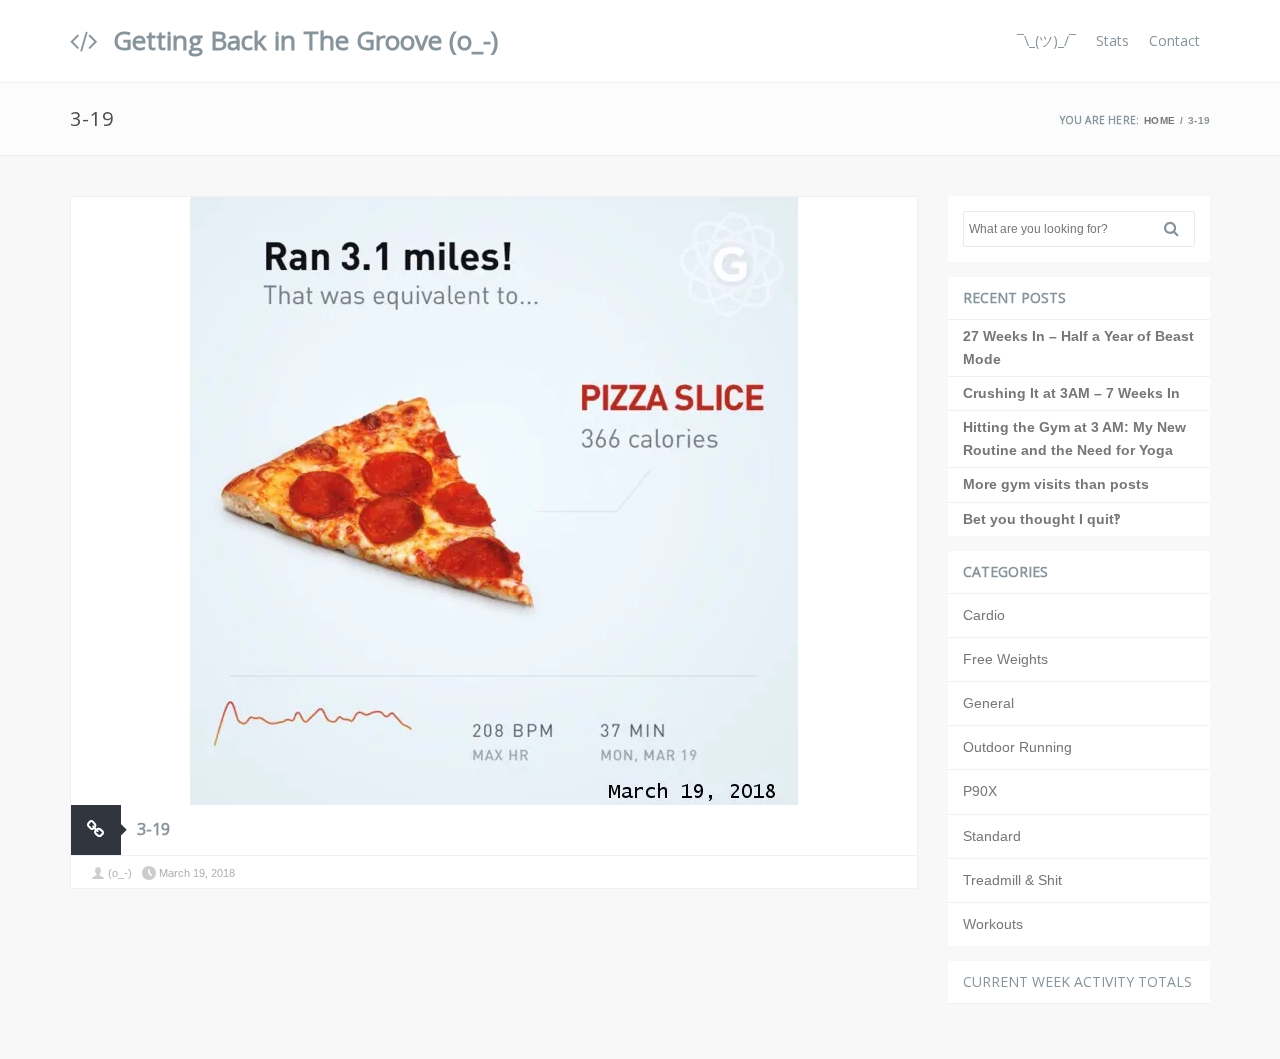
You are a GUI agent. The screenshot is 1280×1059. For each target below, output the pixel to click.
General (988, 703)
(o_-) (120, 873)
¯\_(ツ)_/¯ (1046, 40)
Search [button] (1179, 229)
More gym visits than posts (1056, 484)
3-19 (153, 829)
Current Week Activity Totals (1077, 981)
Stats (1112, 40)
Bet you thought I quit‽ (1041, 519)
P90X (980, 791)
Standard (992, 836)
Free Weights (1005, 659)
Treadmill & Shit (1012, 880)
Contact (1174, 40)
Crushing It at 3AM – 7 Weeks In (1071, 393)
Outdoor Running (1017, 747)
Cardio (984, 615)
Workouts (993, 924)
